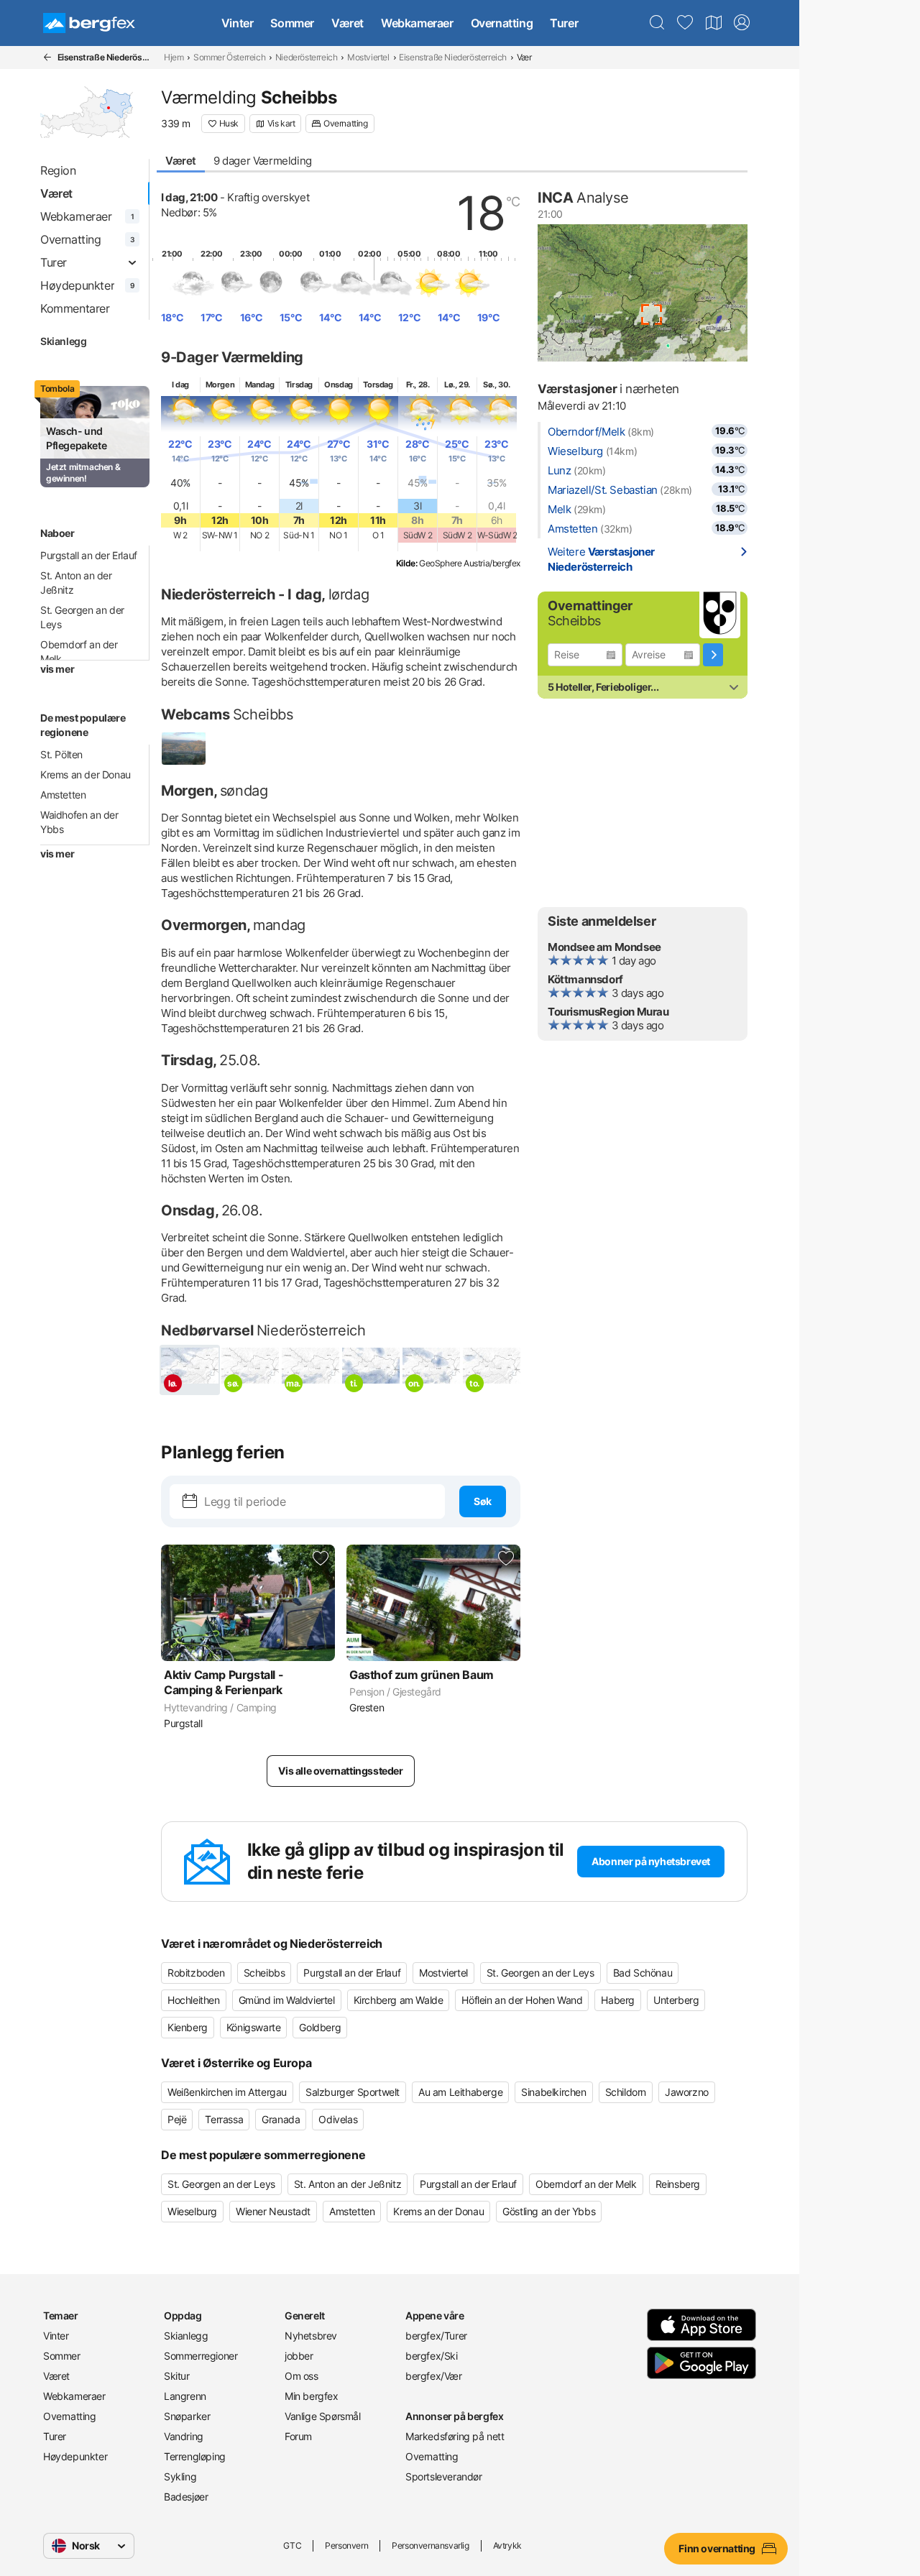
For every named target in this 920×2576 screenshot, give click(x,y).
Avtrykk (507, 2545)
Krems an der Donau (86, 774)
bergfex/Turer (436, 2336)
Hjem (174, 57)
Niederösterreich (307, 57)
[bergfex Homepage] (89, 23)
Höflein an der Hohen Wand (522, 2000)
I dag (180, 385)
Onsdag (339, 385)
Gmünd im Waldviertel (287, 2000)
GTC (292, 2545)
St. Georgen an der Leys (82, 617)
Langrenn (185, 2396)
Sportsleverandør (444, 2476)
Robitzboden (196, 1973)
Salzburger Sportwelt (353, 2092)
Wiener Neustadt (273, 2211)
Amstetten (63, 795)
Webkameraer (417, 23)
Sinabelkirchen (553, 2092)
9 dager (263, 161)
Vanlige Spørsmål (323, 2416)
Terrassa (224, 2119)
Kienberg (188, 2027)
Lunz (559, 470)
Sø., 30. (497, 385)
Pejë (177, 2119)
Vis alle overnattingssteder (340, 1771)
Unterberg (676, 2000)
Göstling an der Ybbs (549, 2211)
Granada (281, 2119)
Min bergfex (312, 2396)
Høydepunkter (75, 2456)
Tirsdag (299, 385)
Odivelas (338, 2119)
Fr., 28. (418, 385)
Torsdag (378, 385)
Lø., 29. (457, 385)
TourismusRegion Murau (608, 1012)
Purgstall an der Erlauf (89, 555)
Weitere (601, 559)
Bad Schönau (643, 1973)
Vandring (184, 2436)
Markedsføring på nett (455, 2436)
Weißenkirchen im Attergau (227, 2092)
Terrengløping (195, 2456)
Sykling (180, 2476)
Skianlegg (63, 341)
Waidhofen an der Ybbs (79, 822)
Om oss (302, 2376)
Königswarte (254, 2027)
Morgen (220, 385)
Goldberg (320, 2027)
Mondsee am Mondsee (604, 947)
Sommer (292, 23)
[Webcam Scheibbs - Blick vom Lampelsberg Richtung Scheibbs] (184, 749)
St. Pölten (61, 754)
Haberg (618, 2000)
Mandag (260, 385)
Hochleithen (194, 2000)
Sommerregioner (201, 2356)
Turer (564, 23)
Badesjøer (186, 2497)
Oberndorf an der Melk (79, 652)
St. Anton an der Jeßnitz (76, 583)
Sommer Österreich (229, 57)
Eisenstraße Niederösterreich (453, 57)
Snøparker (187, 2416)
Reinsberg (678, 2184)
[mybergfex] (742, 23)
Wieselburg (575, 451)
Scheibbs (264, 1973)
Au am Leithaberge (460, 2092)
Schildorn (626, 2092)
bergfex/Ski (432, 2356)
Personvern (346, 2545)
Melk (559, 509)
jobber (299, 2356)
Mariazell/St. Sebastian (603, 490)
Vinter (238, 23)
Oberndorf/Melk (586, 432)
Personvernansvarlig (430, 2545)
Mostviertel (368, 57)
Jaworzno (687, 2092)
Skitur (177, 2376)
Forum (298, 2436)
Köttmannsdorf (585, 979)
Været (348, 23)
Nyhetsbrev (311, 2336)
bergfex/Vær (434, 2376)
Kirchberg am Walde (399, 2000)
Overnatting (502, 23)
